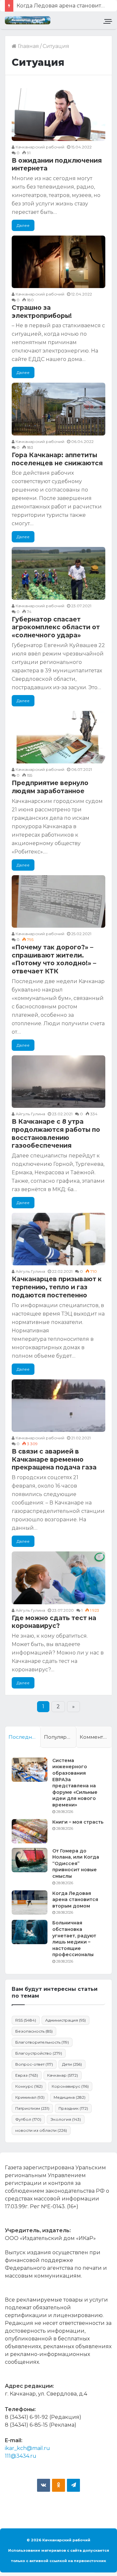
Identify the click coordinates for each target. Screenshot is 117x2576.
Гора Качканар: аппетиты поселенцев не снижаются (57, 459)
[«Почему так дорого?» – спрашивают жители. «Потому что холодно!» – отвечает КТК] (58, 901)
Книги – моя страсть (78, 1822)
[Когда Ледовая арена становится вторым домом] (30, 1903)
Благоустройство (39, 2053)
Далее (23, 225)
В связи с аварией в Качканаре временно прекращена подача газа (54, 1459)
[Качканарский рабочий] (28, 20)
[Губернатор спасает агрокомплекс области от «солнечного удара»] (58, 573)
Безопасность (34, 2031)
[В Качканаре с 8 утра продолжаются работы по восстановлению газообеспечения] (58, 1082)
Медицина (70, 2097)
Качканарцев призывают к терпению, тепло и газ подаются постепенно (57, 1287)
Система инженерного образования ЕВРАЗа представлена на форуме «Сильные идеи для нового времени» (75, 1783)
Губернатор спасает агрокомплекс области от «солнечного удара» (56, 627)
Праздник (73, 2108)
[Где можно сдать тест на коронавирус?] (58, 1578)
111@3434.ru (21, 2456)
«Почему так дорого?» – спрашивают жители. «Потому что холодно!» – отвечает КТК (54, 959)
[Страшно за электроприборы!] (58, 262)
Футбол (28, 2119)
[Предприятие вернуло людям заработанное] (58, 737)
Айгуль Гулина (30, 1114)
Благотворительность (42, 2042)
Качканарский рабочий (39, 147)
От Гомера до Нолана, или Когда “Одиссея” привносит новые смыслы (76, 1863)
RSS (26, 2020)
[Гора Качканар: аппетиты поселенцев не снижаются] (58, 409)
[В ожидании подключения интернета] (58, 114)
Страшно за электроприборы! (42, 312)
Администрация (65, 2020)
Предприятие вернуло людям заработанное (50, 787)
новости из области (41, 2130)
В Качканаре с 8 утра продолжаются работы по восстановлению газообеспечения (56, 1134)
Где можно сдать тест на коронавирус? (54, 1622)
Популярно (58, 1737)
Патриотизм (32, 2108)
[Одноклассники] (58, 2485)
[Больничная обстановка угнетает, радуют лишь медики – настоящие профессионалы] (30, 1932)
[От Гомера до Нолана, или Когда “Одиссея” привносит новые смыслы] (30, 1860)
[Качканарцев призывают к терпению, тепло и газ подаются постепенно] (58, 1239)
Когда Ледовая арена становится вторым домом (75, 1900)
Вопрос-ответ (34, 2064)
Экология (66, 2119)
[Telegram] (73, 2485)
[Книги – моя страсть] (30, 1831)
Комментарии (96, 1737)
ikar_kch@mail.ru (27, 2448)
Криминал (30, 2097)
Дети (72, 2064)
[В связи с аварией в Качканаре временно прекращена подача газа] (58, 1406)
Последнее (23, 1737)
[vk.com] (44, 2485)
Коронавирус (70, 2086)
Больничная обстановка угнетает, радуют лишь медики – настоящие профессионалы (74, 1939)
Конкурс (29, 2086)
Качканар (63, 2075)
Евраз (27, 2075)
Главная (28, 46)
